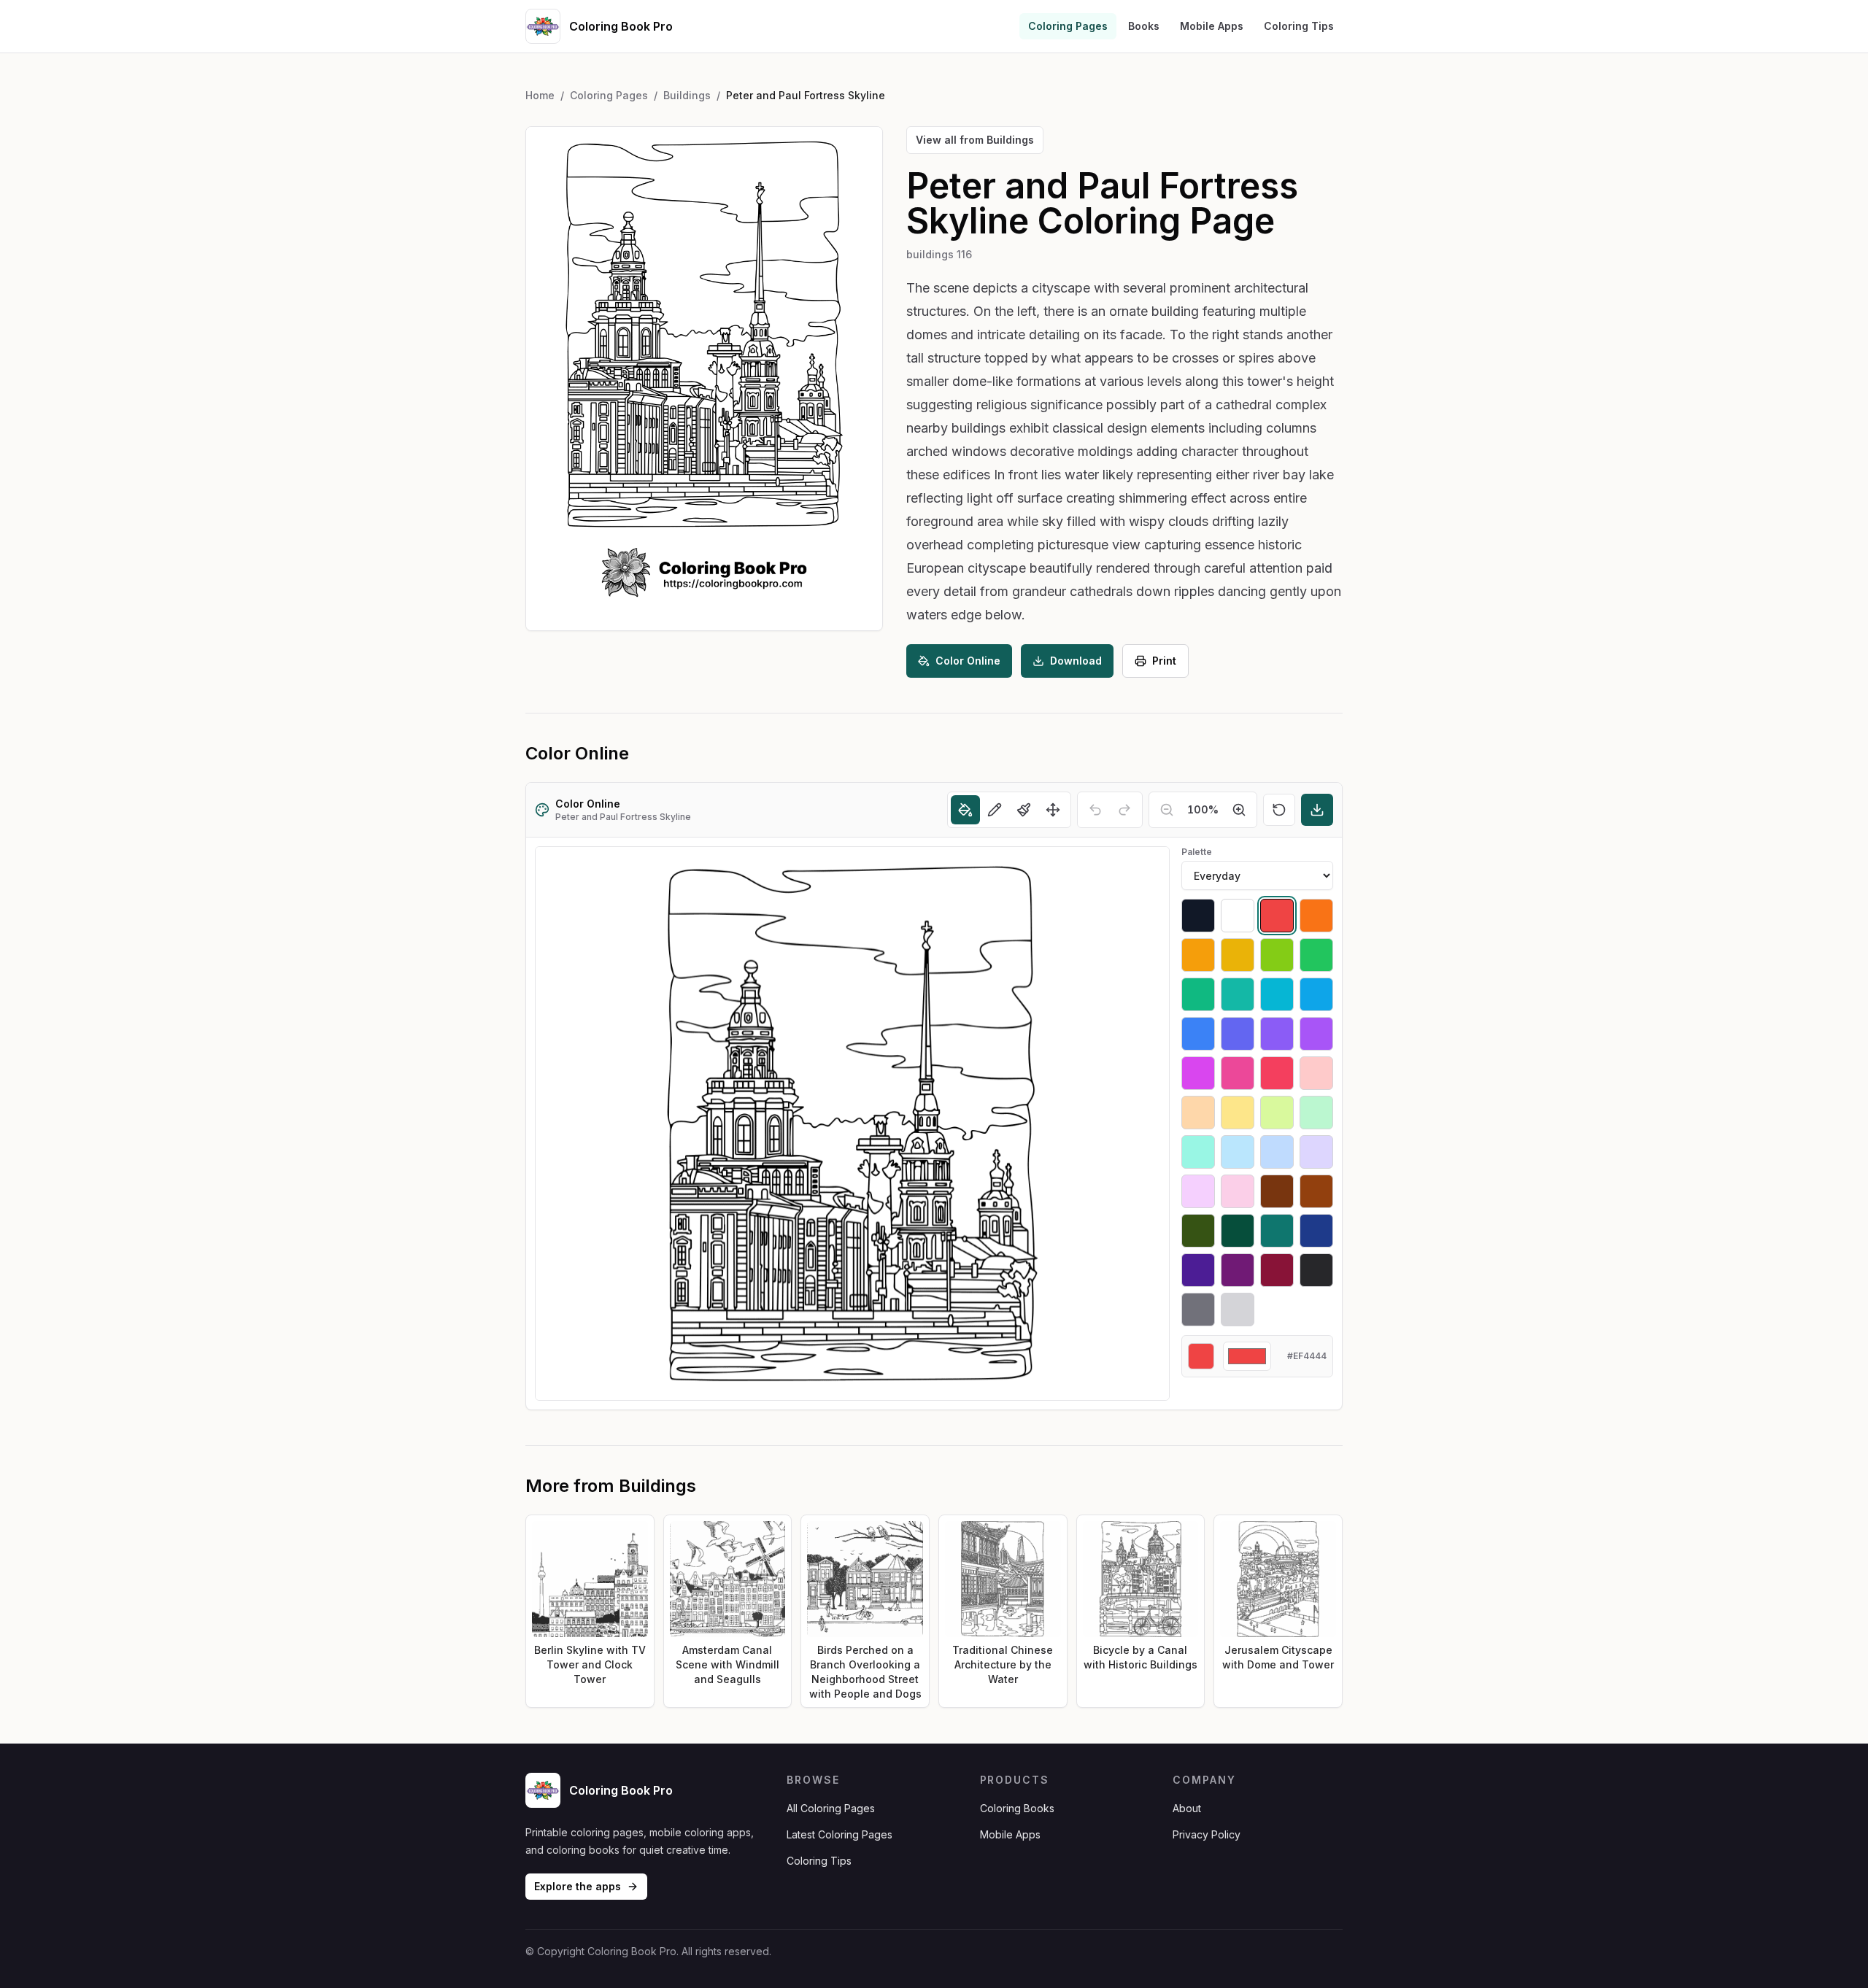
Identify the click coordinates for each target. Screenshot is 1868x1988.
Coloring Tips (1299, 26)
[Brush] (1024, 810)
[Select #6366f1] (1238, 1034)
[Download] (1317, 810)
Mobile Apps (1212, 26)
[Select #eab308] (1238, 955)
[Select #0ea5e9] (1316, 994)
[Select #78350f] (1277, 1191)
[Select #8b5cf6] (1277, 1034)
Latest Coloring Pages (840, 1834)
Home (540, 95)
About (1187, 1808)
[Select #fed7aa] (1198, 1113)
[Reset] (1279, 810)
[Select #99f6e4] (1198, 1152)
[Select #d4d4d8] (1238, 1310)
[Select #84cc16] (1277, 955)
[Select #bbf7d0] (1316, 1113)
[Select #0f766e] (1277, 1231)
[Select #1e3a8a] (1316, 1231)
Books (1144, 26)
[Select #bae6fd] (1238, 1152)
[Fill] (965, 810)
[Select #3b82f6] (1198, 1034)
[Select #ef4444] (1277, 916)
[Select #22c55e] (1316, 955)
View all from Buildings (975, 140)
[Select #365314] (1198, 1231)
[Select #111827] (1198, 916)
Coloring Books (1017, 1808)
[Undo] (1095, 810)
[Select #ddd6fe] (1316, 1152)
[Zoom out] (1167, 810)
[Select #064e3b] (1238, 1231)
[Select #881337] (1277, 1270)
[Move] (1053, 810)
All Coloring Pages (831, 1808)
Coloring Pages (1068, 26)
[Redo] (1124, 810)
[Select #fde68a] (1238, 1113)
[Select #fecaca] (1316, 1073)
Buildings (687, 95)
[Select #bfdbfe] (1277, 1152)
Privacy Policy (1207, 1834)
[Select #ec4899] (1238, 1073)
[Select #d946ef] (1198, 1073)
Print (1164, 661)
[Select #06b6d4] (1277, 994)
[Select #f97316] (1316, 916)
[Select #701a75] (1238, 1270)
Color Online (968, 661)
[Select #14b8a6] (1238, 994)
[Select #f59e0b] (1198, 955)
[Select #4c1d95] (1198, 1270)
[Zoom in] (1239, 810)
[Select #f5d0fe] (1198, 1191)
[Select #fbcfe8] (1238, 1191)
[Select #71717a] (1198, 1310)
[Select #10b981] (1198, 994)
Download (1076, 661)
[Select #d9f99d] (1277, 1113)
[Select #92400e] (1316, 1191)
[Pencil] (995, 810)
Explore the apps (578, 1886)
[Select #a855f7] (1316, 1034)
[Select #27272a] (1316, 1270)
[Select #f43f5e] (1277, 1073)
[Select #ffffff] (1238, 916)
